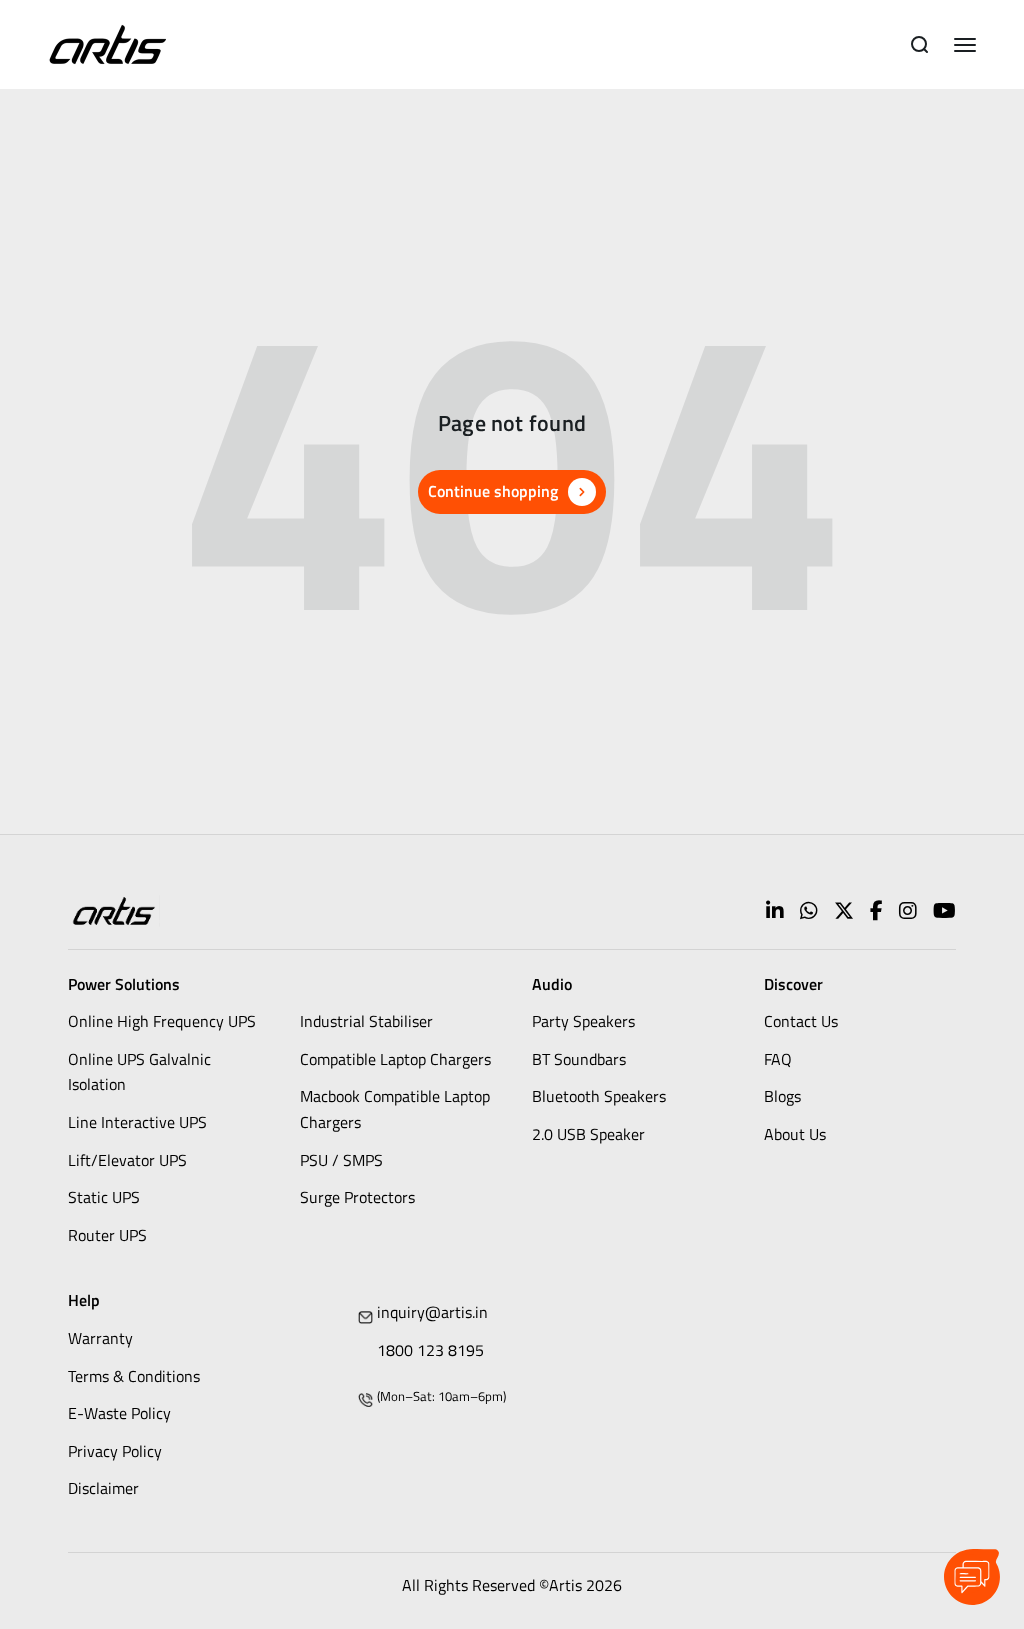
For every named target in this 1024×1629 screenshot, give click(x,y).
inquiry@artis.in (432, 1312)
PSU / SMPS (341, 1160)
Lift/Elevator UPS (127, 1160)
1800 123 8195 (430, 1350)
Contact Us (801, 1021)
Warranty (100, 1338)
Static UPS (104, 1197)
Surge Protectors (357, 1197)
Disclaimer (103, 1488)
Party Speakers (583, 1021)
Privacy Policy (115, 1451)
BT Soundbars (579, 1059)
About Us (795, 1134)
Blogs (782, 1096)
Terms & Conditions (134, 1376)
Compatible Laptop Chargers (395, 1059)
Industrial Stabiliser (366, 1021)
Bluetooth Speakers (599, 1096)
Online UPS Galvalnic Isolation (139, 1072)
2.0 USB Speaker (588, 1134)
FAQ (778, 1059)
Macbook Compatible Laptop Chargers (395, 1109)
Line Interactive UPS (137, 1122)
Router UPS (107, 1235)
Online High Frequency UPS (162, 1021)
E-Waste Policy (119, 1413)
